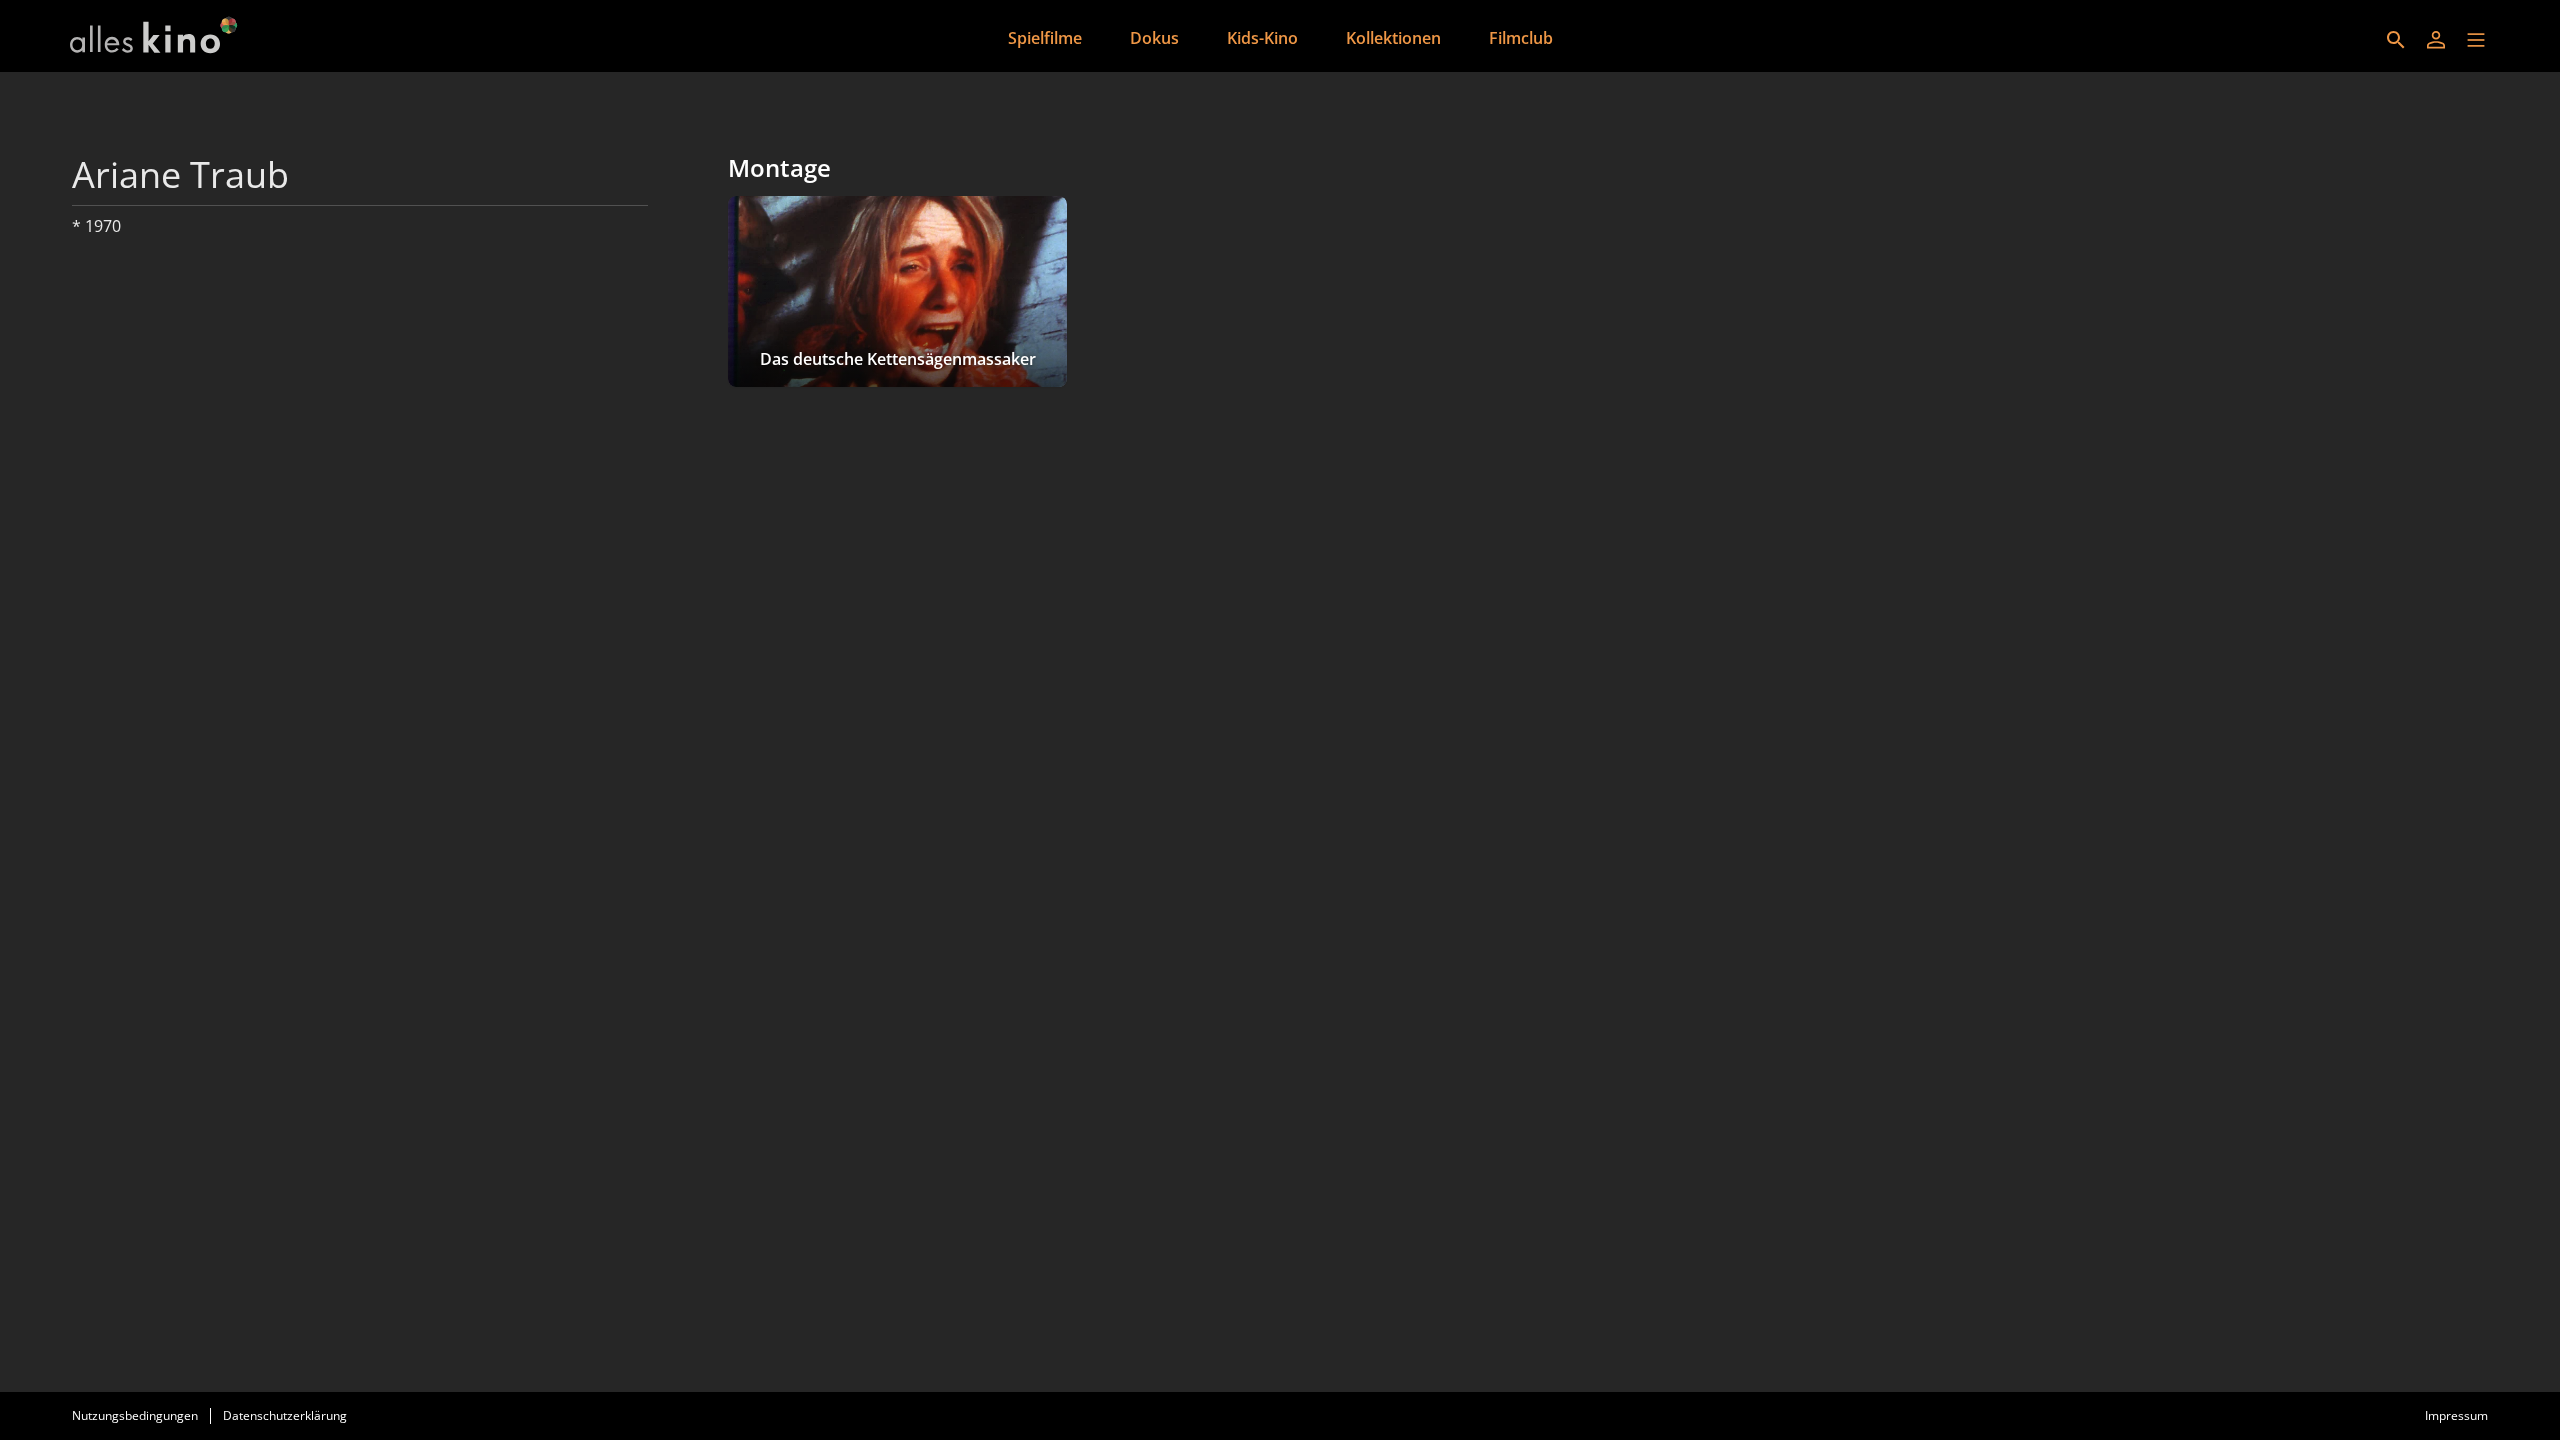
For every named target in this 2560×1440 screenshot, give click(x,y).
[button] (2476, 40)
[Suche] (2396, 40)
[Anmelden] (2436, 40)
